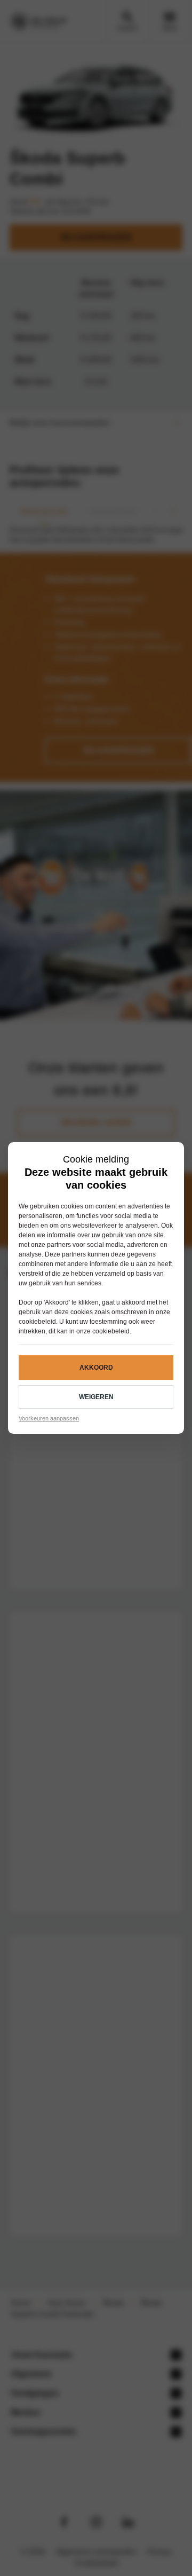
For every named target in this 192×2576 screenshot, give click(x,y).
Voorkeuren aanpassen (49, 1418)
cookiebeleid (37, 1322)
